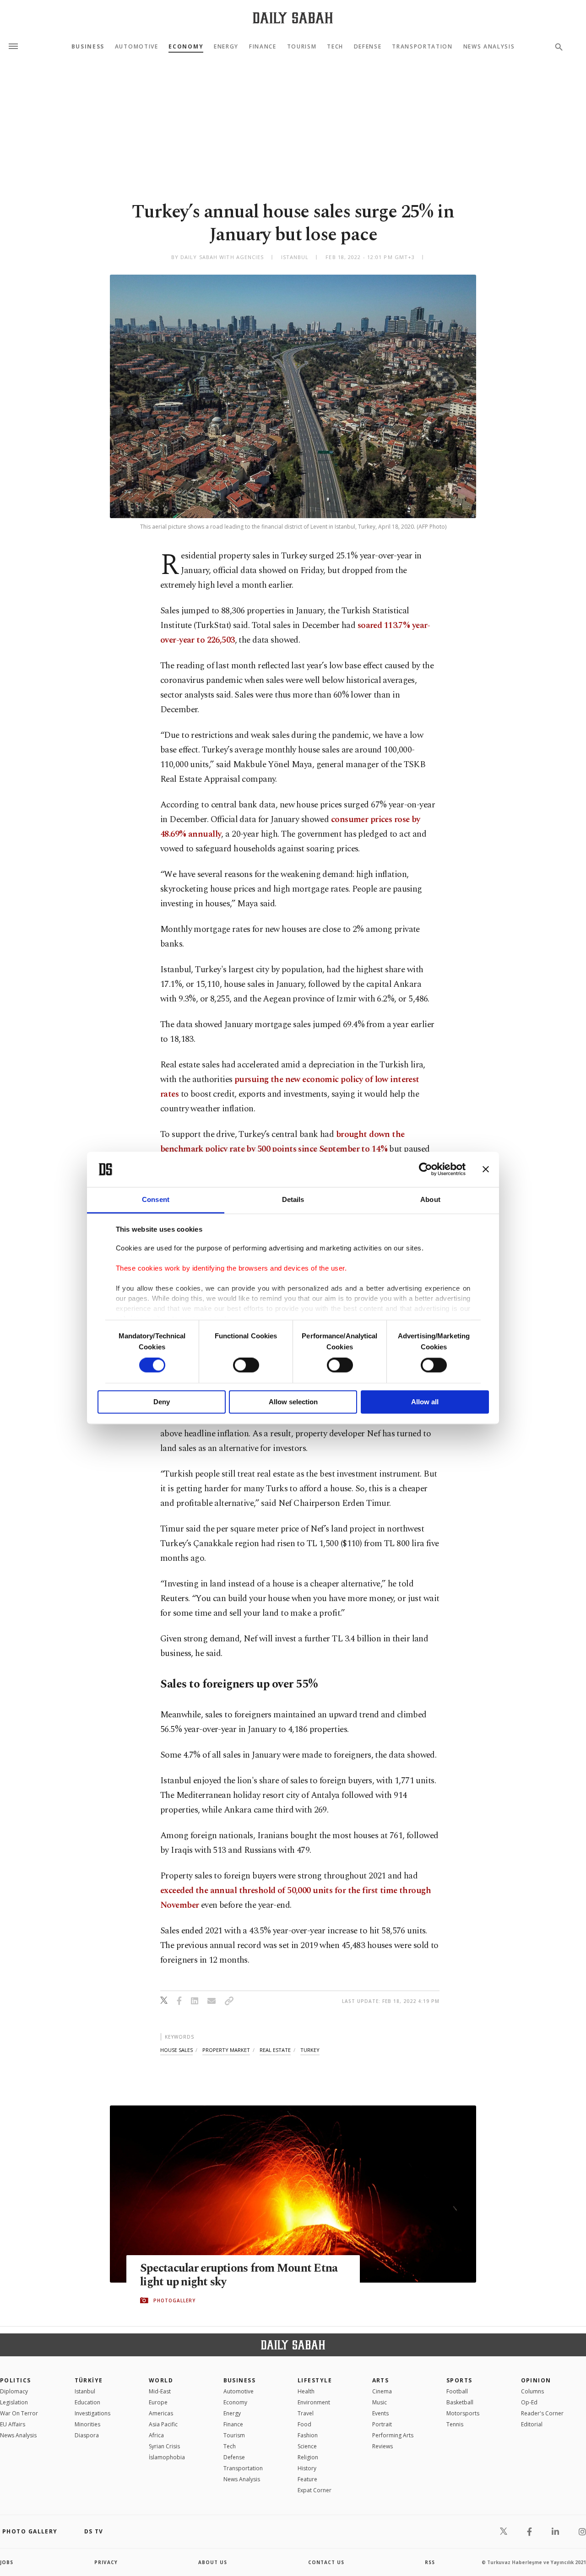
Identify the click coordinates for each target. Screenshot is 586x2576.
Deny (162, 1402)
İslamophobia (167, 2457)
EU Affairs (13, 2424)
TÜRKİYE (89, 2380)
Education (87, 2402)
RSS (430, 2562)
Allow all (425, 1402)
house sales (176, 2050)
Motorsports (463, 2413)
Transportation (422, 47)
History (307, 2468)
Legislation (14, 2402)
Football (457, 2391)
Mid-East (160, 2391)
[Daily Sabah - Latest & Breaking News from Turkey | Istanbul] (293, 18)
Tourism (302, 47)
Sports (459, 2380)
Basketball (460, 2402)
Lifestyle (315, 2380)
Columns (532, 2391)
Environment (314, 2402)
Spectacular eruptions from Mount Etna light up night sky (239, 2275)
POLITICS (16, 2380)
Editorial (532, 2424)
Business (88, 47)
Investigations (92, 2413)
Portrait (382, 2424)
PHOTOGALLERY (174, 2300)
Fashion (308, 2435)
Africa (156, 2435)
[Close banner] (486, 1169)
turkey (310, 2050)
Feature (307, 2479)
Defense (368, 47)
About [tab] (430, 1199)
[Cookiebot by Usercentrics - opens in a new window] (426, 1169)
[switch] (246, 1365)
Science (307, 2446)
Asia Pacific (163, 2424)
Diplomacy (14, 2391)
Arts (381, 2380)
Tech (335, 47)
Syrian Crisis (164, 2446)
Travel (306, 2413)
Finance (263, 47)
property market (226, 2050)
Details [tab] (293, 1199)
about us (213, 2562)
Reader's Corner (542, 2413)
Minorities (87, 2424)
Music (380, 2402)
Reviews (383, 2446)
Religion (308, 2457)
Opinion (536, 2380)
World (161, 2380)
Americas (161, 2413)
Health (306, 2391)
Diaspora (87, 2435)
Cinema (382, 2391)
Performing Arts (393, 2435)
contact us (326, 2562)
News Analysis (489, 47)
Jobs (7, 2562)
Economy (186, 47)
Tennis (455, 2424)
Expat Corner (315, 2490)
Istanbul (85, 2391)
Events (380, 2413)
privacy (106, 2562)
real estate (275, 2050)
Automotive (137, 47)
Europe (158, 2402)
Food (304, 2424)
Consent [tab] (156, 1199)
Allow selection (293, 1402)
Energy (226, 47)
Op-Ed (529, 2402)
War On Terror (19, 2413)
